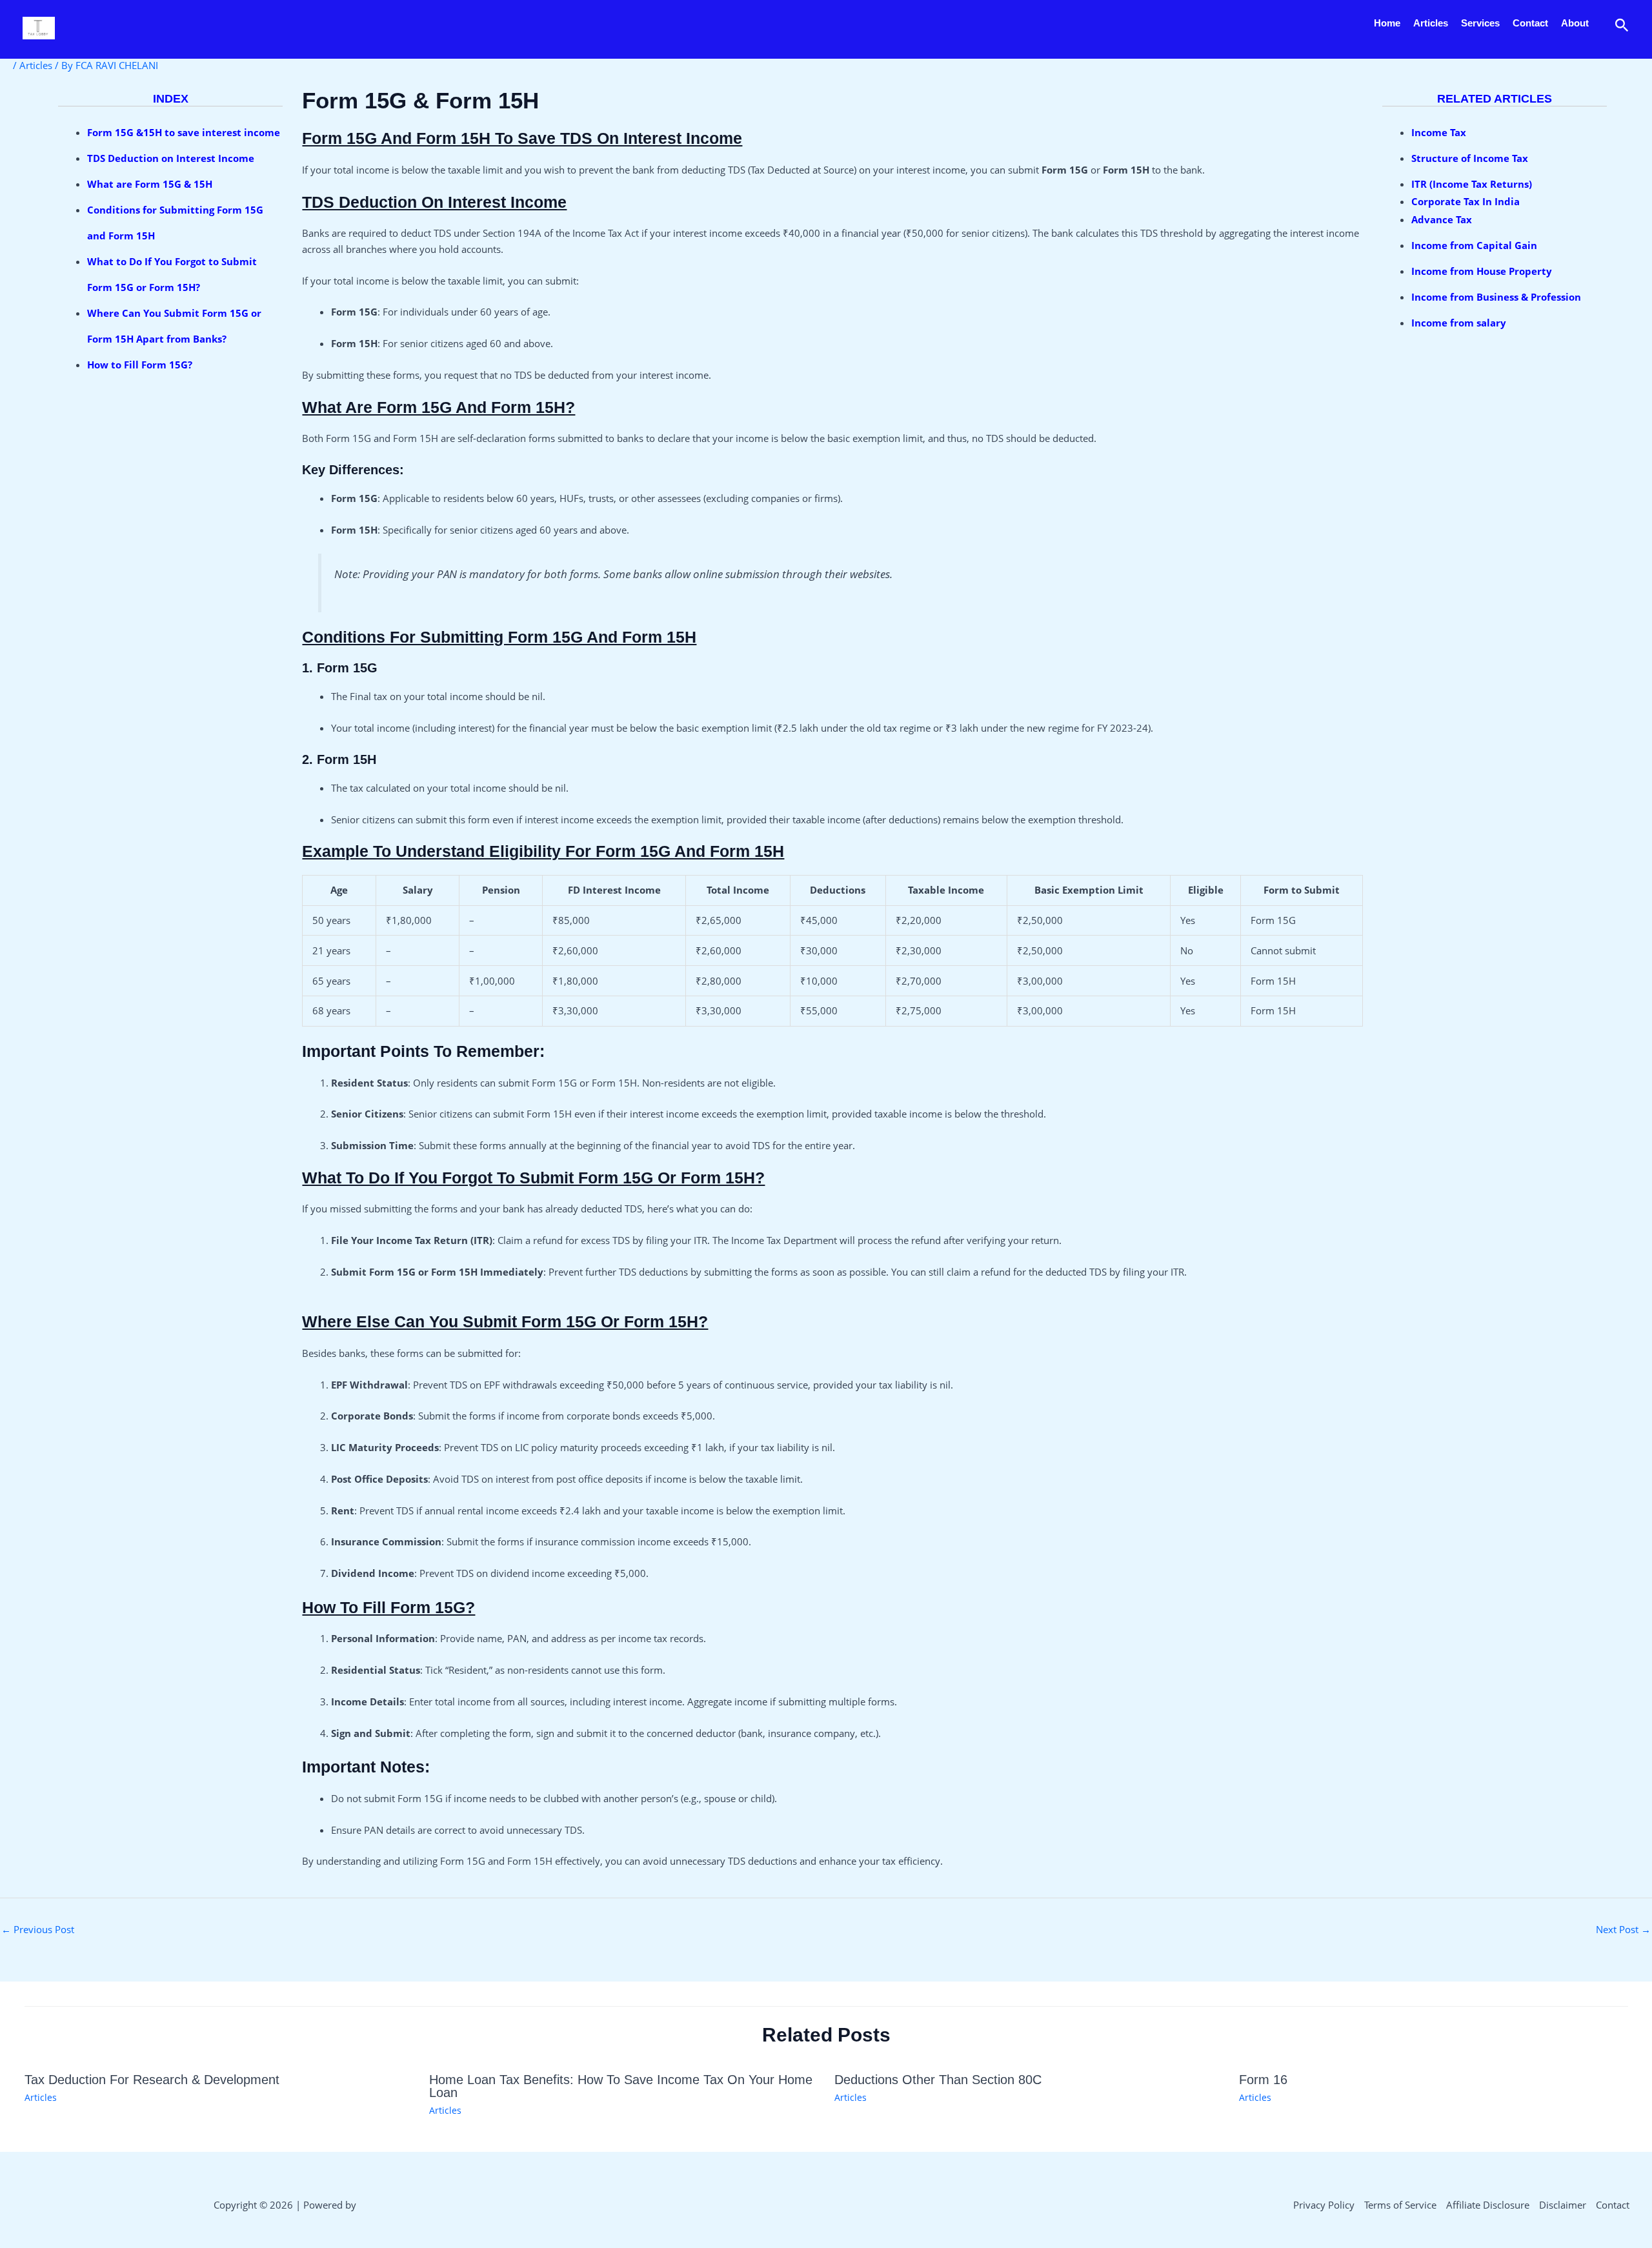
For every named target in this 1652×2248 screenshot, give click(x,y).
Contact (1530, 23)
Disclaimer (1563, 2205)
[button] (1622, 26)
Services (1480, 23)
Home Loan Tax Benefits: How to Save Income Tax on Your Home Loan (621, 2086)
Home (1387, 23)
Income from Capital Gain (1474, 245)
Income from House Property (1483, 271)
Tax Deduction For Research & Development (152, 2080)
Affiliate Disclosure (1488, 2205)
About (1575, 23)
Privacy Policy (1324, 2205)
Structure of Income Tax (1470, 158)
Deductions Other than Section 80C (938, 2080)
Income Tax (1439, 132)
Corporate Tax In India (1466, 201)
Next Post (1623, 1929)
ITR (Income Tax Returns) (1472, 184)
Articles (1431, 23)
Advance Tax (1442, 219)
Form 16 (1263, 2080)
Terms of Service (1400, 2205)
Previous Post (38, 1929)
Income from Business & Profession (1496, 297)
